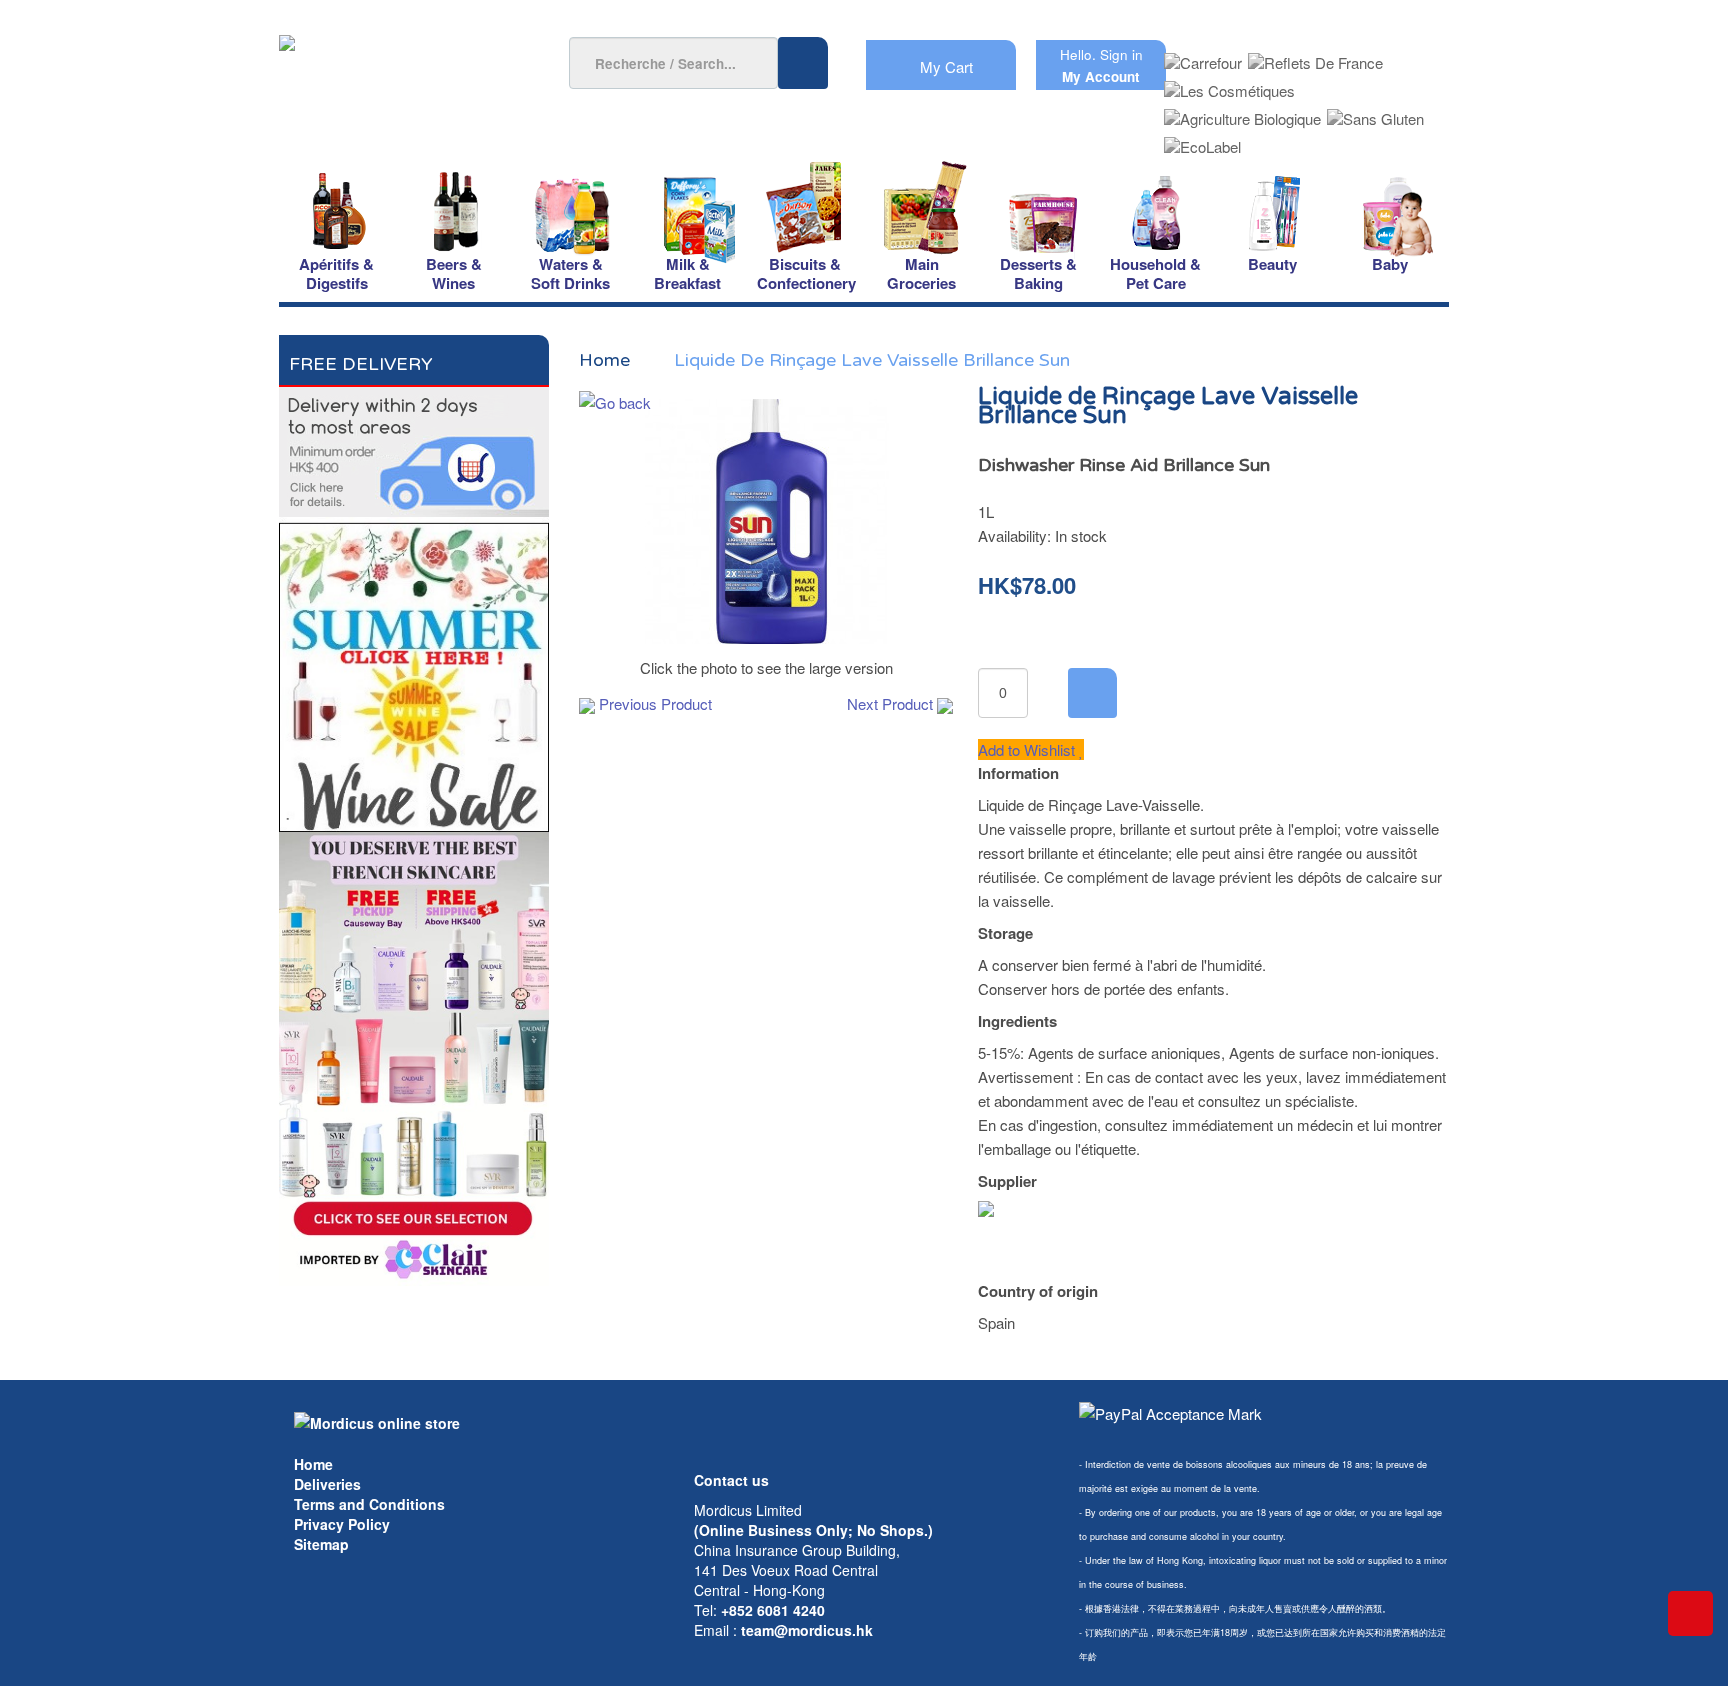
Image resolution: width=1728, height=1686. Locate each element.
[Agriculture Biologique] (1242, 112)
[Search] (803, 63)
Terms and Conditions (369, 1504)
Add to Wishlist (1028, 749)
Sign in (1121, 54)
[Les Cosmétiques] (1229, 84)
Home (313, 1464)
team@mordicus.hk (807, 1630)
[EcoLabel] (1202, 140)
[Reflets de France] (1315, 56)
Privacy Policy (342, 1524)
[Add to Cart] (1092, 693)
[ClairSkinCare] (414, 1056)
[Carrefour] (1203, 56)
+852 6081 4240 (773, 1610)
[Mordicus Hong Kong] (377, 1421)
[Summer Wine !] (414, 671)
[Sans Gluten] (1375, 112)
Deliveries (327, 1484)
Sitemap (321, 1544)
